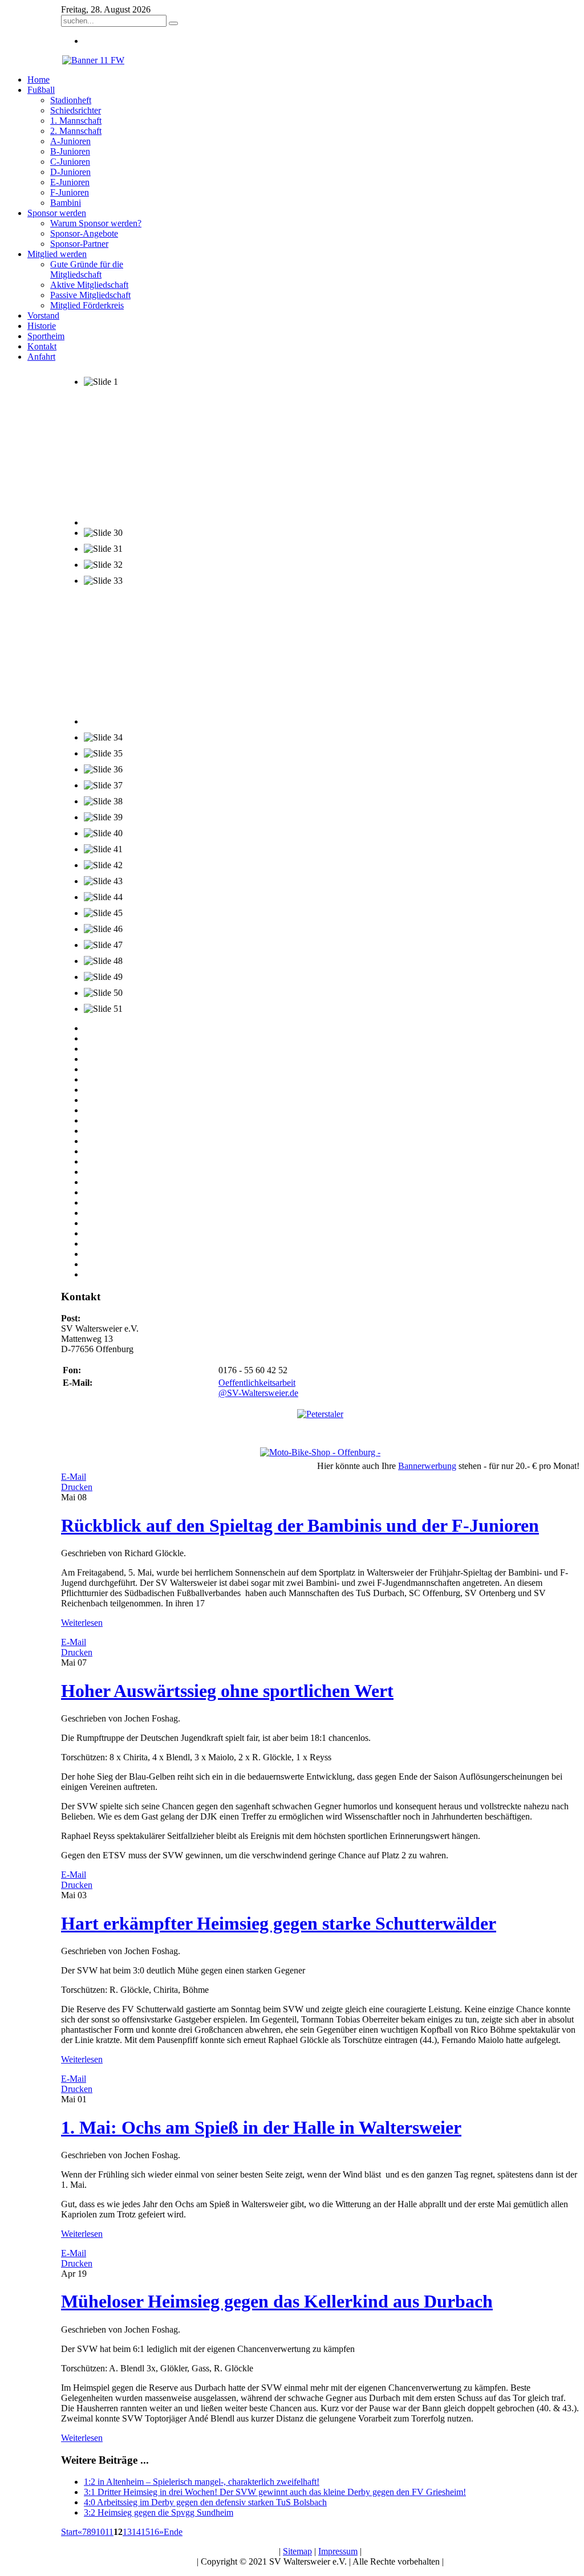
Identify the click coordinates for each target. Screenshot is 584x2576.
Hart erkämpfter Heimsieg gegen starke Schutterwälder (279, 1923)
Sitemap (297, 2551)
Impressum (338, 2551)
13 (127, 2532)
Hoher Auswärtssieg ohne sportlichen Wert (227, 1691)
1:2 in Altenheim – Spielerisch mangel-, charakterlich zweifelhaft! (202, 2482)
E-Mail (74, 1477)
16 (155, 2532)
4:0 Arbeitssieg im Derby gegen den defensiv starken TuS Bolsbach (205, 2502)
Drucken (77, 1487)
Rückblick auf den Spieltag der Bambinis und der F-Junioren (300, 1525)
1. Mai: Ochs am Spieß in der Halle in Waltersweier (261, 2127)
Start (69, 2532)
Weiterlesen (82, 1623)
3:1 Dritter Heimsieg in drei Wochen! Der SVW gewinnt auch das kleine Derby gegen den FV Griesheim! (275, 2492)
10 (100, 2532)
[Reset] (173, 23)
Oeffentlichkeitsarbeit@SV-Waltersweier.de (258, 1388)
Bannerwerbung (427, 1466)
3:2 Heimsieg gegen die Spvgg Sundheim (159, 2512)
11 (109, 2532)
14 (136, 2532)
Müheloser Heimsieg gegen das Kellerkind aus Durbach (277, 2301)
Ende (173, 2532)
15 (145, 2532)
